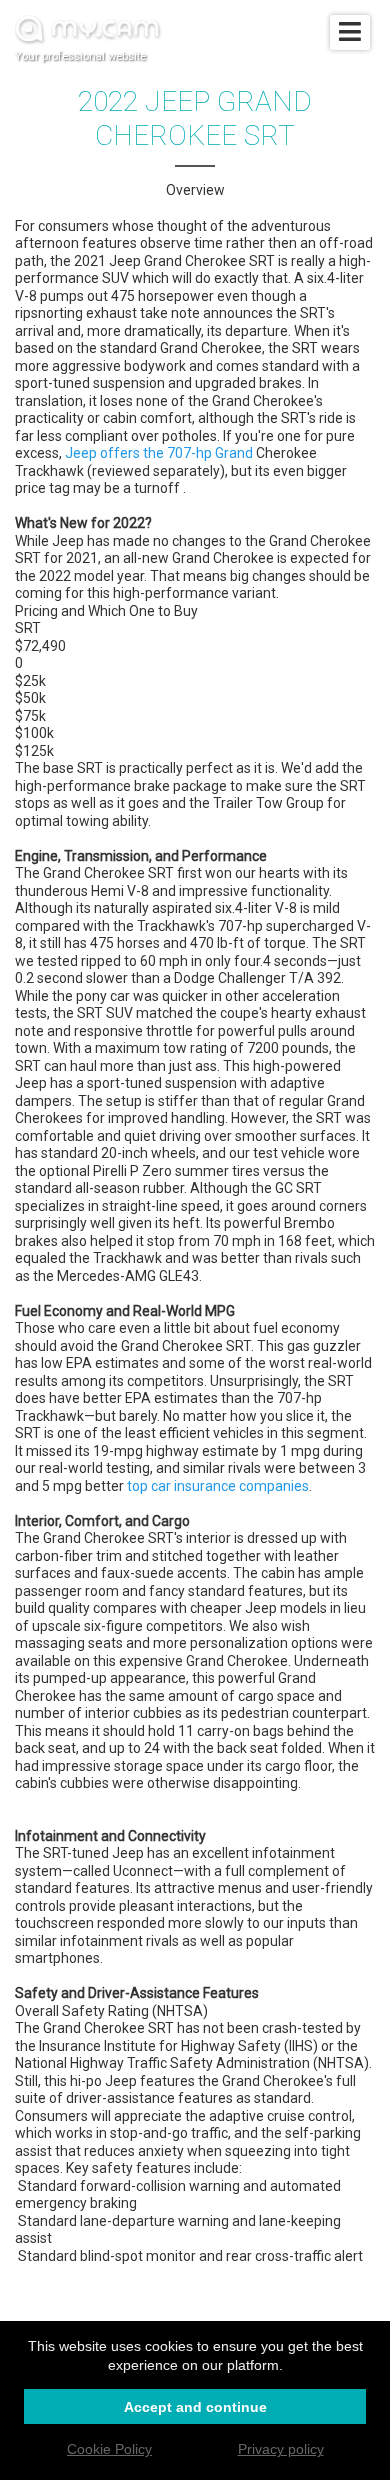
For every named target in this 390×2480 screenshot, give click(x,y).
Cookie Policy (109, 2449)
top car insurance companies (218, 1486)
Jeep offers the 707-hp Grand (159, 453)
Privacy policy (281, 2449)
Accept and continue (195, 2407)
